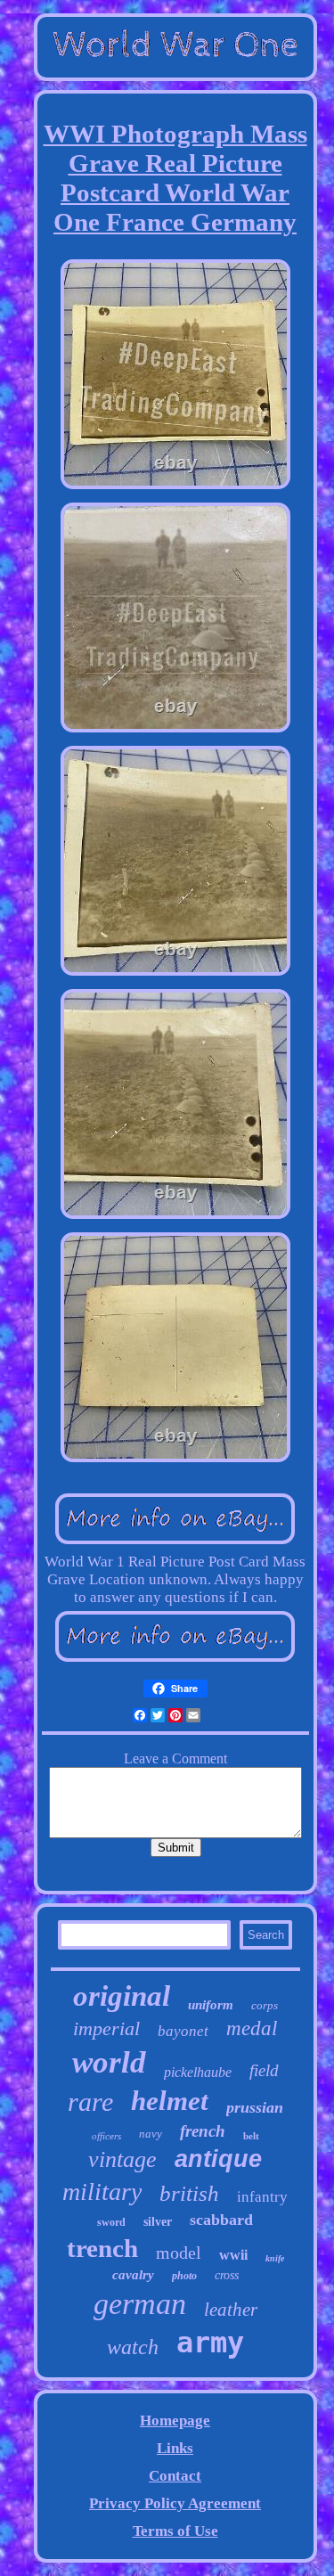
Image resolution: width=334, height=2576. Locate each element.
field (264, 2070)
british (189, 2193)
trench (102, 2248)
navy (151, 2134)
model (179, 2253)
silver (158, 2222)
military (102, 2192)
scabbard (221, 2220)
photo (184, 2276)
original (122, 1996)
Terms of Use (175, 2531)
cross (227, 2275)
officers (106, 2136)
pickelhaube (198, 2072)
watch (133, 2347)
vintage (122, 2159)
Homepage (175, 2421)
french (203, 2131)
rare (90, 2102)
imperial (106, 2028)
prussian (255, 2107)
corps (265, 2005)
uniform (211, 2005)
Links (175, 2448)
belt (251, 2136)
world (109, 2062)
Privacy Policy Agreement (175, 2503)
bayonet (183, 2031)
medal (252, 2028)
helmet (170, 2101)
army (210, 2343)
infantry (262, 2197)
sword (111, 2222)
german (140, 2304)
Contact (175, 2476)
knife (275, 2258)
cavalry (133, 2275)
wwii (233, 2255)
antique (218, 2159)
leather (231, 2310)
